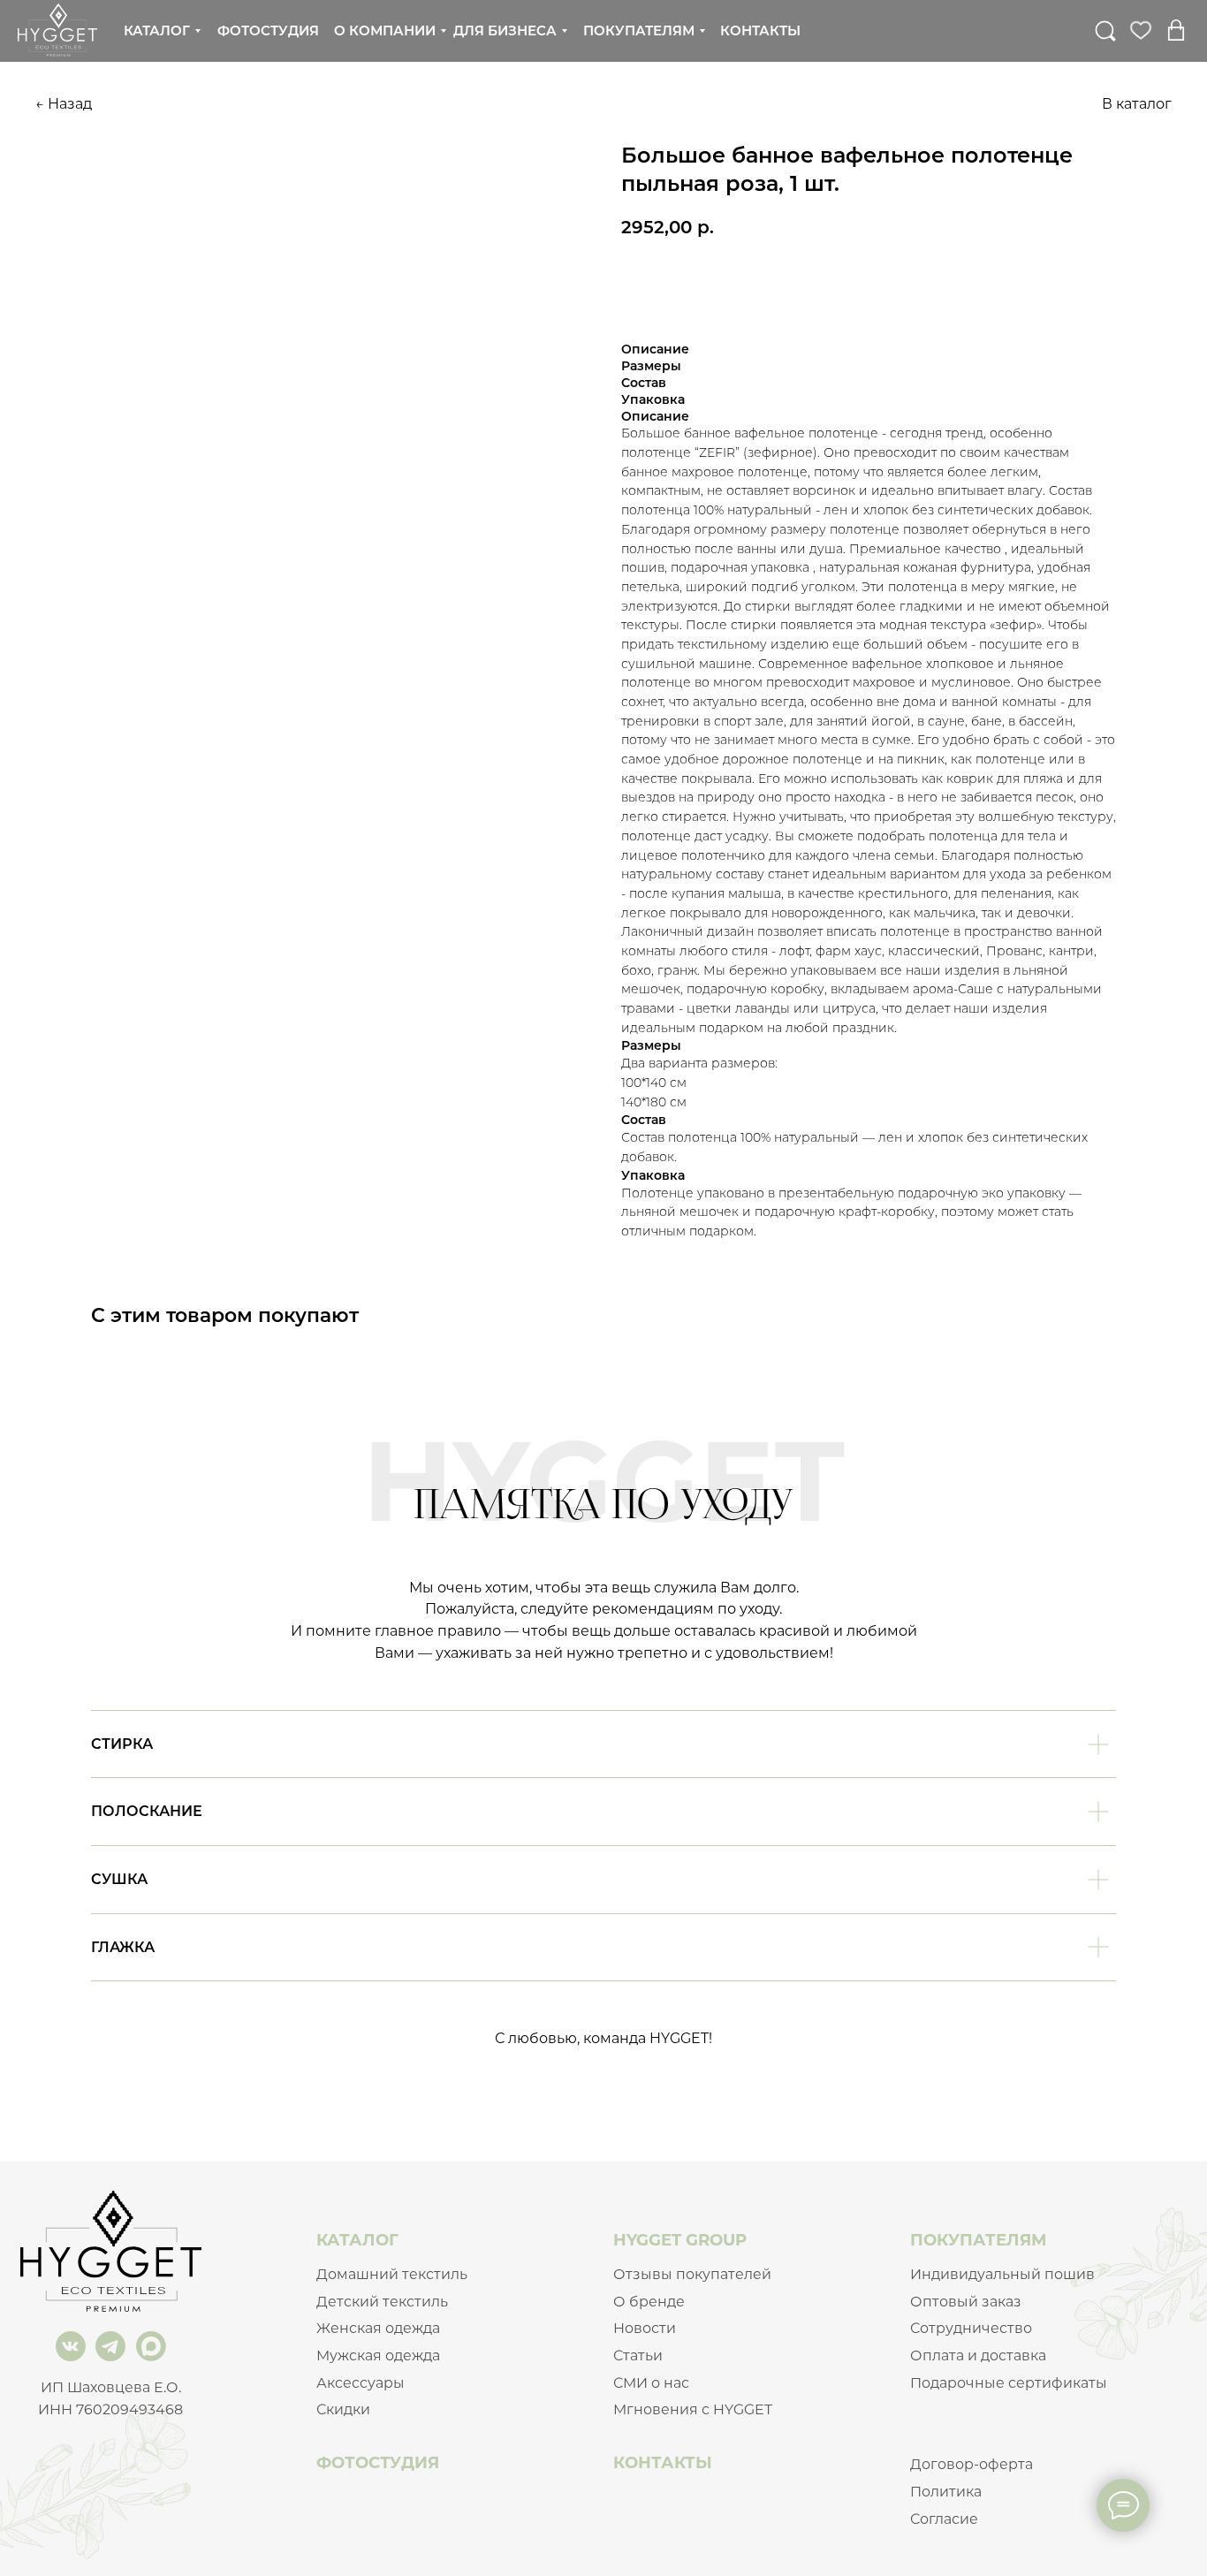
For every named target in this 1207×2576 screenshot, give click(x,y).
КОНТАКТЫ (663, 2462)
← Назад (64, 104)
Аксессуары (361, 2383)
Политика (946, 2492)
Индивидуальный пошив (1002, 2274)
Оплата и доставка (978, 2356)
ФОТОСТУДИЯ (378, 2462)
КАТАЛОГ (357, 2240)
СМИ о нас (651, 2383)
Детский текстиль (382, 2302)
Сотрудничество (971, 2328)
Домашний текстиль (392, 2274)
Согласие (944, 2519)
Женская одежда (378, 2328)
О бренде (649, 2302)
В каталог (1137, 104)
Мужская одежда (378, 2356)
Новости (645, 2328)
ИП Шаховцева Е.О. (111, 2387)
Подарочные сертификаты (1009, 2383)
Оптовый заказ (966, 2302)
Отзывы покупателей (692, 2274)
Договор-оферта (972, 2464)
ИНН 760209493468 (110, 2409)
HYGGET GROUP (680, 2240)
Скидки (343, 2409)
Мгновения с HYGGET (693, 2409)
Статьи (638, 2356)
